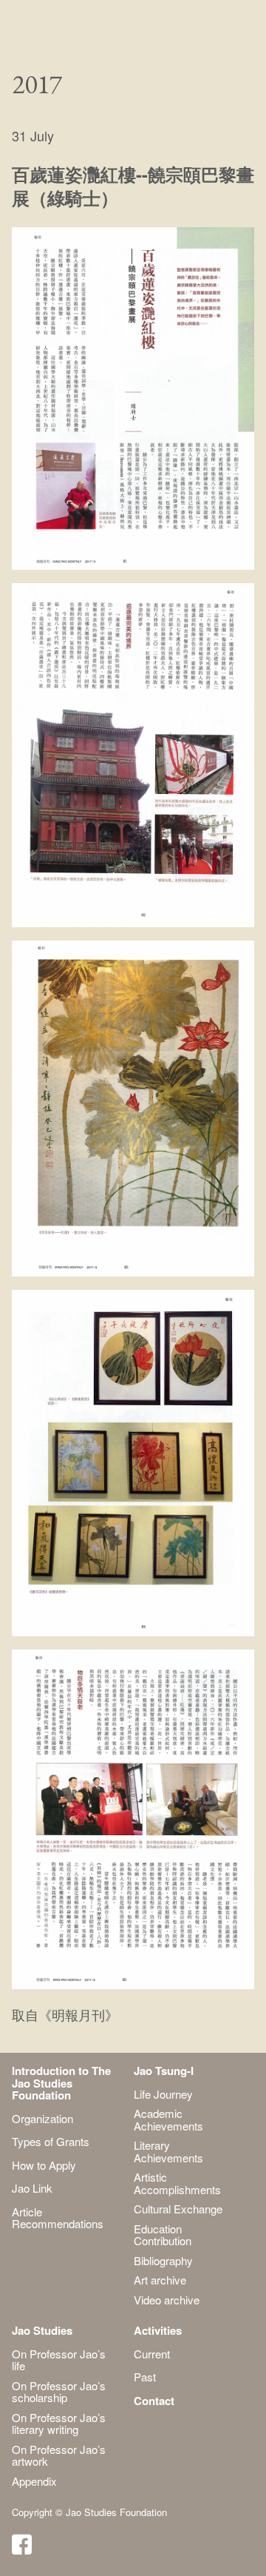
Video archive (167, 2300)
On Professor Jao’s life (59, 2360)
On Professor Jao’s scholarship (59, 2392)
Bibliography (163, 2260)
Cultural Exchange (178, 2209)
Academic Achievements (168, 2119)
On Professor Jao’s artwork (59, 2455)
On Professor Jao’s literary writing (59, 2424)
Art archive (160, 2280)
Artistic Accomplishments (177, 2183)
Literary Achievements (168, 2151)
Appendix (34, 2481)
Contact (154, 2401)
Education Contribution (163, 2235)
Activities (158, 2330)
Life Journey (163, 2094)
